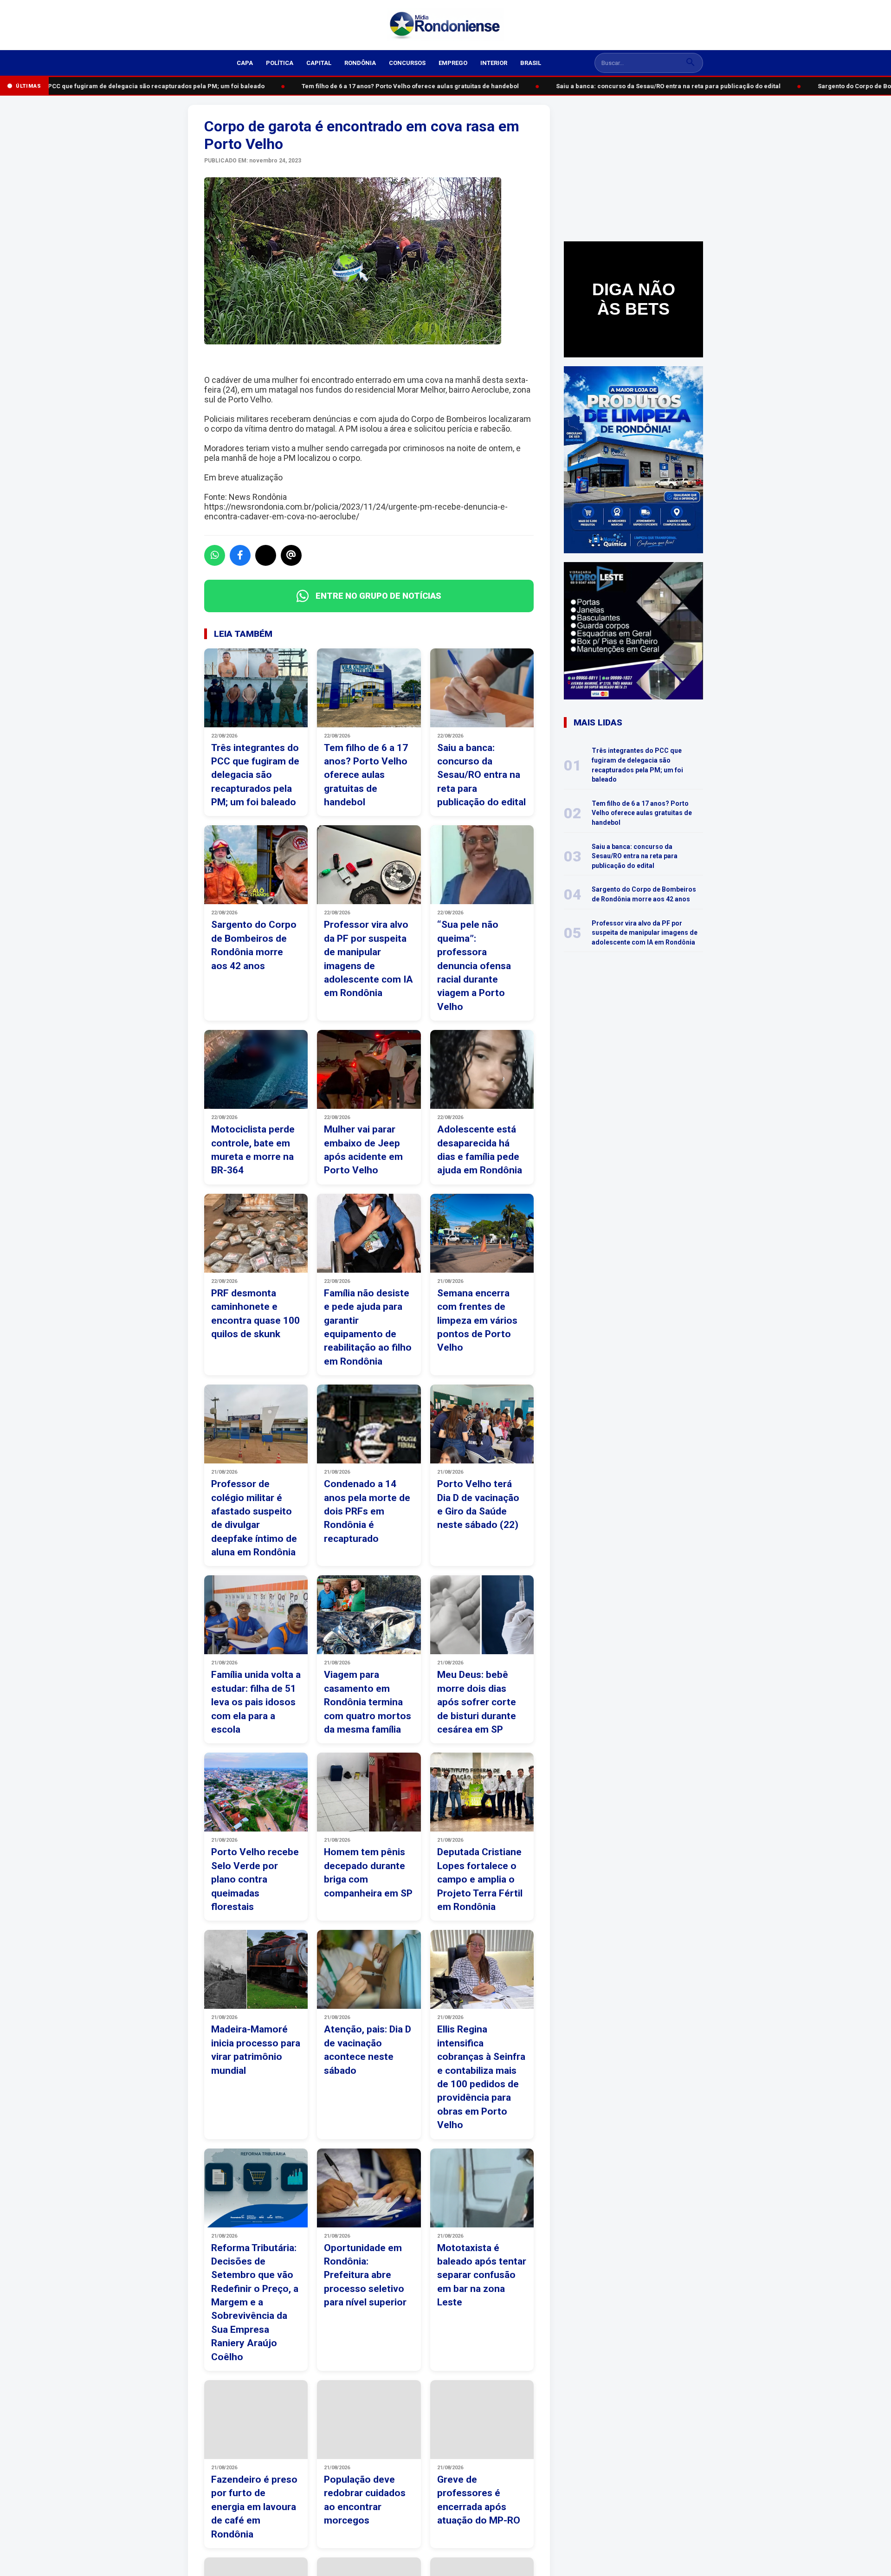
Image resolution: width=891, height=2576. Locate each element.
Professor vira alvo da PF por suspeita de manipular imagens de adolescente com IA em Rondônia (645, 933)
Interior (494, 63)
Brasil (531, 63)
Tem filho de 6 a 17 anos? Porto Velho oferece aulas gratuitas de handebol (393, 86)
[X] (266, 555)
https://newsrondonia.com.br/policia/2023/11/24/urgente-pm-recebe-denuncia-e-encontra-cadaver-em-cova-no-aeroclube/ (356, 511)
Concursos (407, 63)
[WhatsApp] (215, 555)
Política (280, 63)
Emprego (453, 63)
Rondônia (360, 63)
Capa (245, 63)
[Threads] (291, 555)
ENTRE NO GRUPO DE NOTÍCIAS (378, 596)
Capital (319, 63)
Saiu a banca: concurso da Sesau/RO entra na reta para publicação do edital (651, 86)
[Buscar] (691, 63)
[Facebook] (240, 555)
